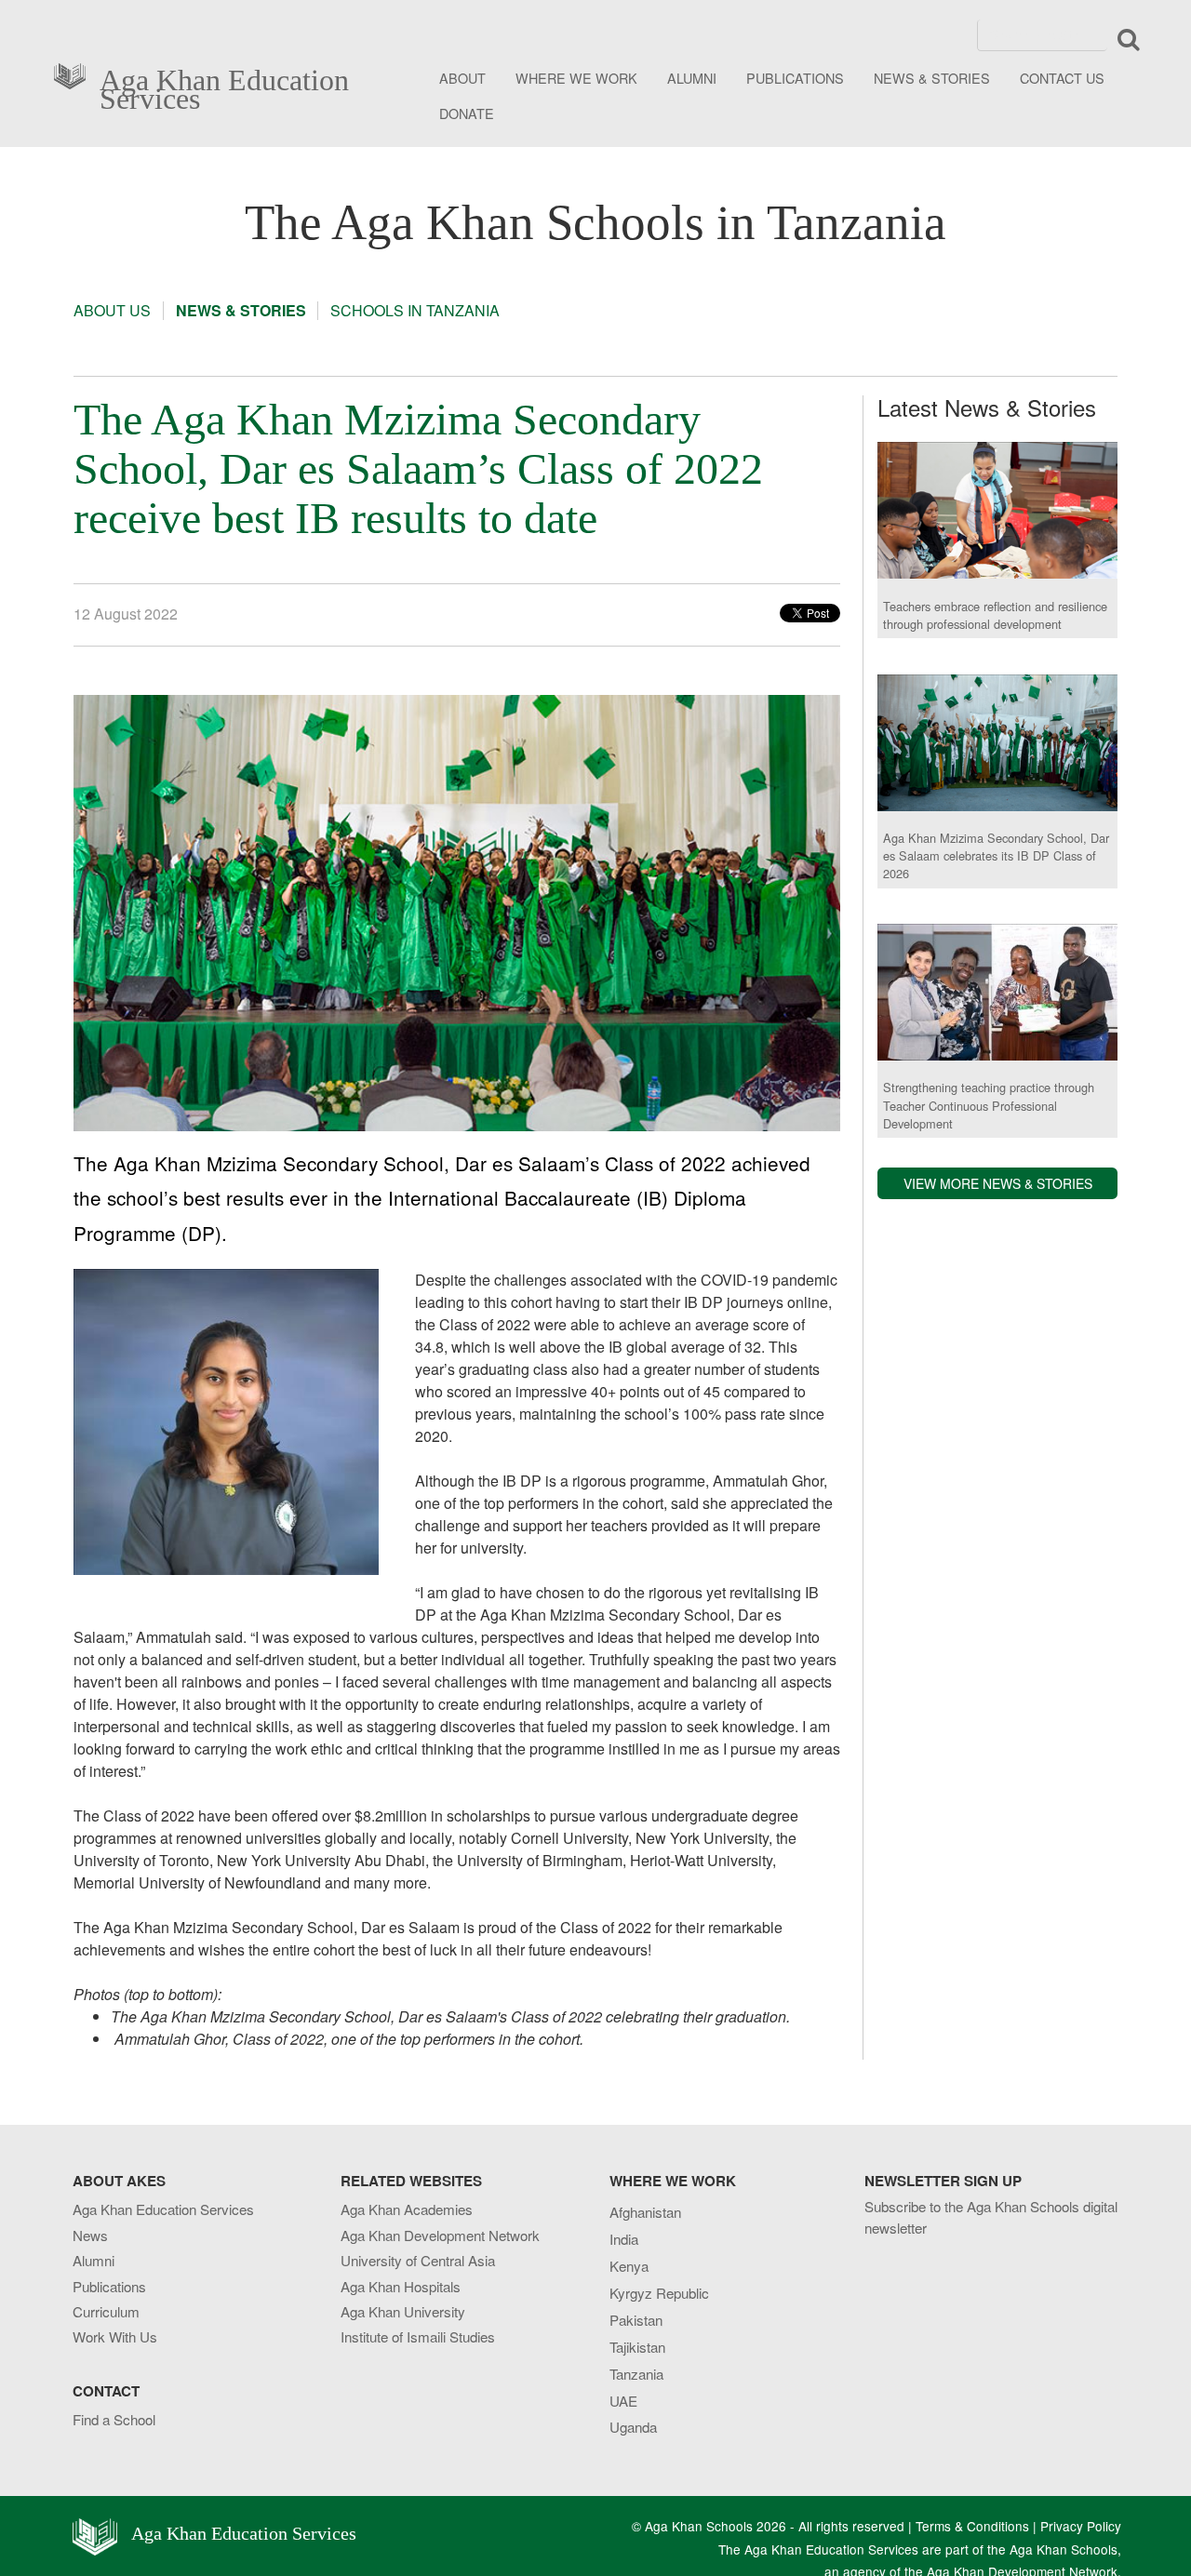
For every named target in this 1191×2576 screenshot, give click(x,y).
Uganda (633, 2427)
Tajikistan (637, 2347)
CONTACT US (1062, 78)
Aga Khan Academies (407, 2209)
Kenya (629, 2266)
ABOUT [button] (462, 78)
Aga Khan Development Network (440, 2235)
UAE (623, 2401)
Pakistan (636, 2320)
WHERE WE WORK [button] (576, 78)
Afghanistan (645, 2212)
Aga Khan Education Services (224, 86)
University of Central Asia (418, 2260)
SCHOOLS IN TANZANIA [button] (415, 311)
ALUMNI (692, 78)
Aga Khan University (403, 2311)
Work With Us (115, 2336)
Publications (109, 2286)
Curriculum (106, 2311)
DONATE (467, 113)
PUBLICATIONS (795, 78)
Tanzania (636, 2374)
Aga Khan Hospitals (401, 2286)
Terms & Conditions (972, 2526)
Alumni (94, 2260)
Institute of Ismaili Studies (418, 2336)
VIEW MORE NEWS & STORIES (998, 1183)
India (624, 2239)
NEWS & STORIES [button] (932, 78)
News (90, 2235)
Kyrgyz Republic (659, 2293)
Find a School (114, 2419)
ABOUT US (112, 311)
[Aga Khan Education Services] (75, 74)
